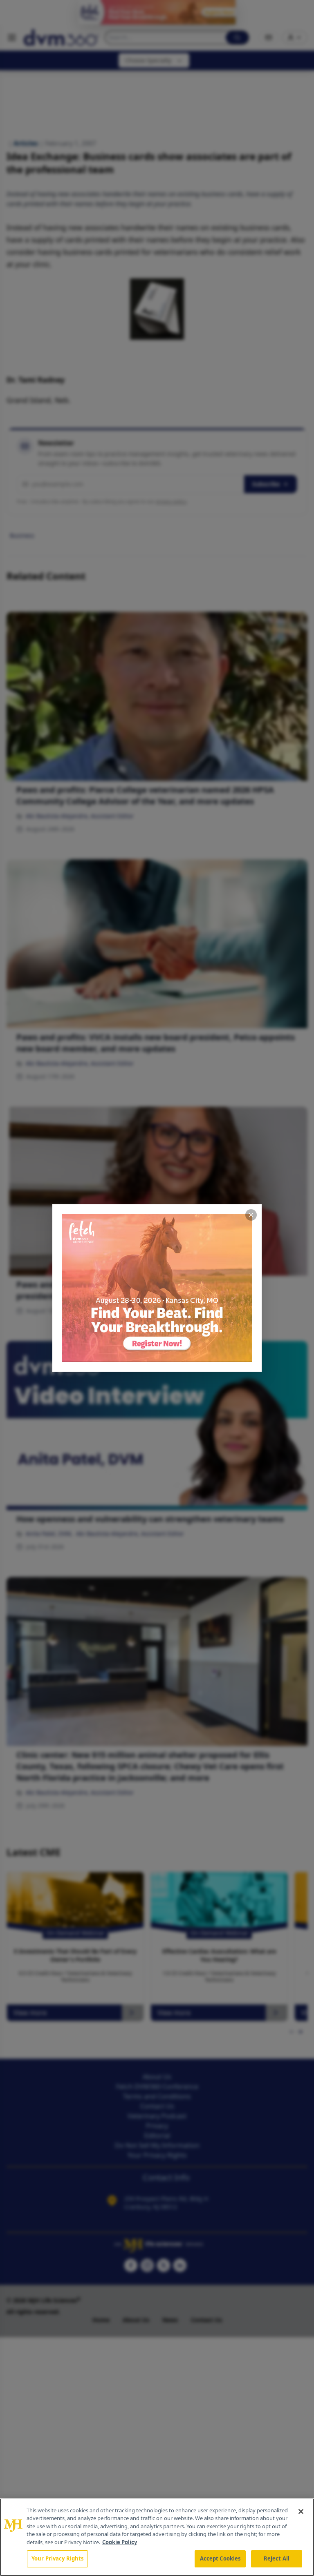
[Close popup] (251, 1215)
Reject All (277, 2558)
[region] (157, 2537)
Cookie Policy (120, 2542)
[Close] (301, 2511)
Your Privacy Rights (57, 2558)
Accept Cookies (220, 2558)
